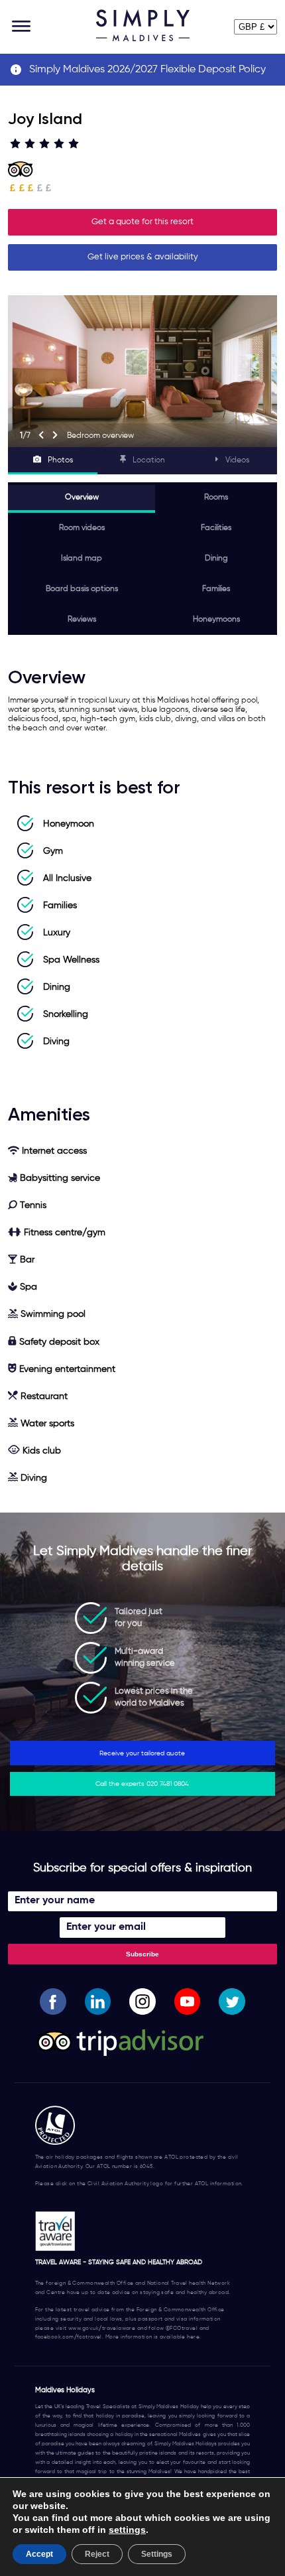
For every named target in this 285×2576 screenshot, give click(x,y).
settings (127, 2530)
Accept (39, 2554)
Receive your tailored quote (142, 1753)
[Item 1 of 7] (142, 371)
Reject (97, 2554)
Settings (157, 2554)
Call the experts (142, 1784)
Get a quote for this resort (142, 222)
